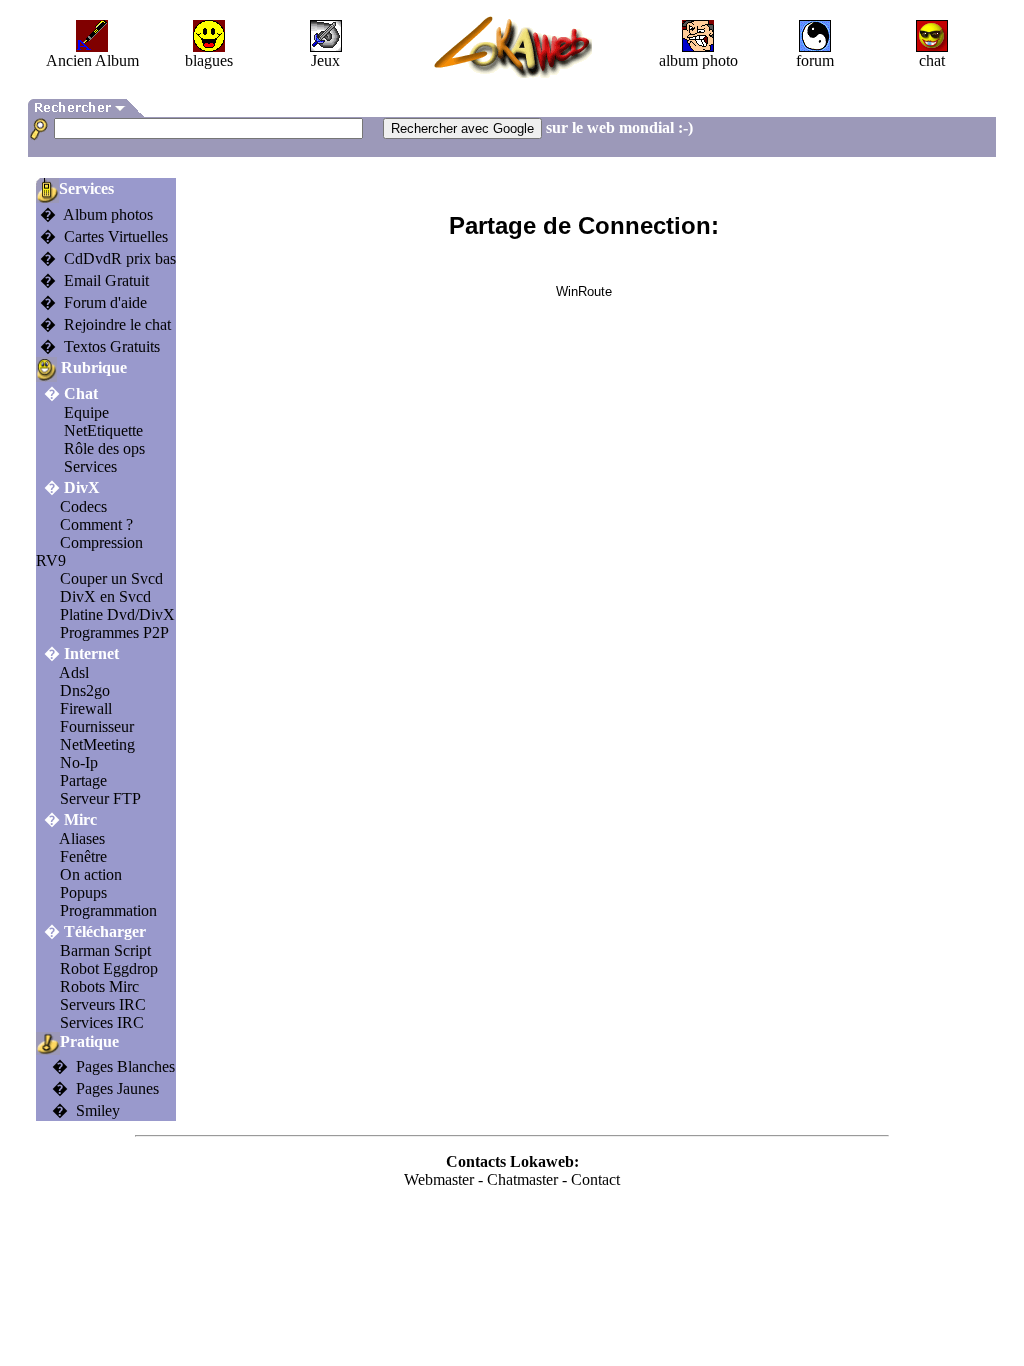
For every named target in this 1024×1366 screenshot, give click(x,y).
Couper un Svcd (111, 578)
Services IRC (102, 1022)
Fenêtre (83, 856)
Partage (83, 780)
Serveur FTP (100, 798)
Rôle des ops (104, 448)
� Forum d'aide (93, 302)
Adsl (74, 672)
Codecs (83, 506)
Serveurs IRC (103, 1004)
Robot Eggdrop (109, 968)
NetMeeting (97, 744)
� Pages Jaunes (105, 1088)
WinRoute (584, 291)
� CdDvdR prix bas (108, 258)
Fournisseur (97, 726)
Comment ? (96, 524)
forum (815, 60)
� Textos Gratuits (100, 346)
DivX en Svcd (105, 596)
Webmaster (439, 1179)
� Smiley (86, 1110)
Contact (595, 1179)
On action (91, 874)
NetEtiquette (103, 430)
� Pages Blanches (113, 1066)
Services (90, 466)
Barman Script (105, 950)
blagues (209, 60)
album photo (698, 60)
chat (932, 60)
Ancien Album (92, 60)
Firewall (86, 708)
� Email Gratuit (94, 280)
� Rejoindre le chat (105, 324)
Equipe (86, 412)
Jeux (325, 60)
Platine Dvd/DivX (117, 614)
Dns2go (85, 690)
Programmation (108, 910)
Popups (83, 892)
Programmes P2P (114, 632)
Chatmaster (522, 1179)
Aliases (82, 838)
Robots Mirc (99, 986)
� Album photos (96, 214)
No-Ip (79, 762)
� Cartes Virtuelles (104, 236)
